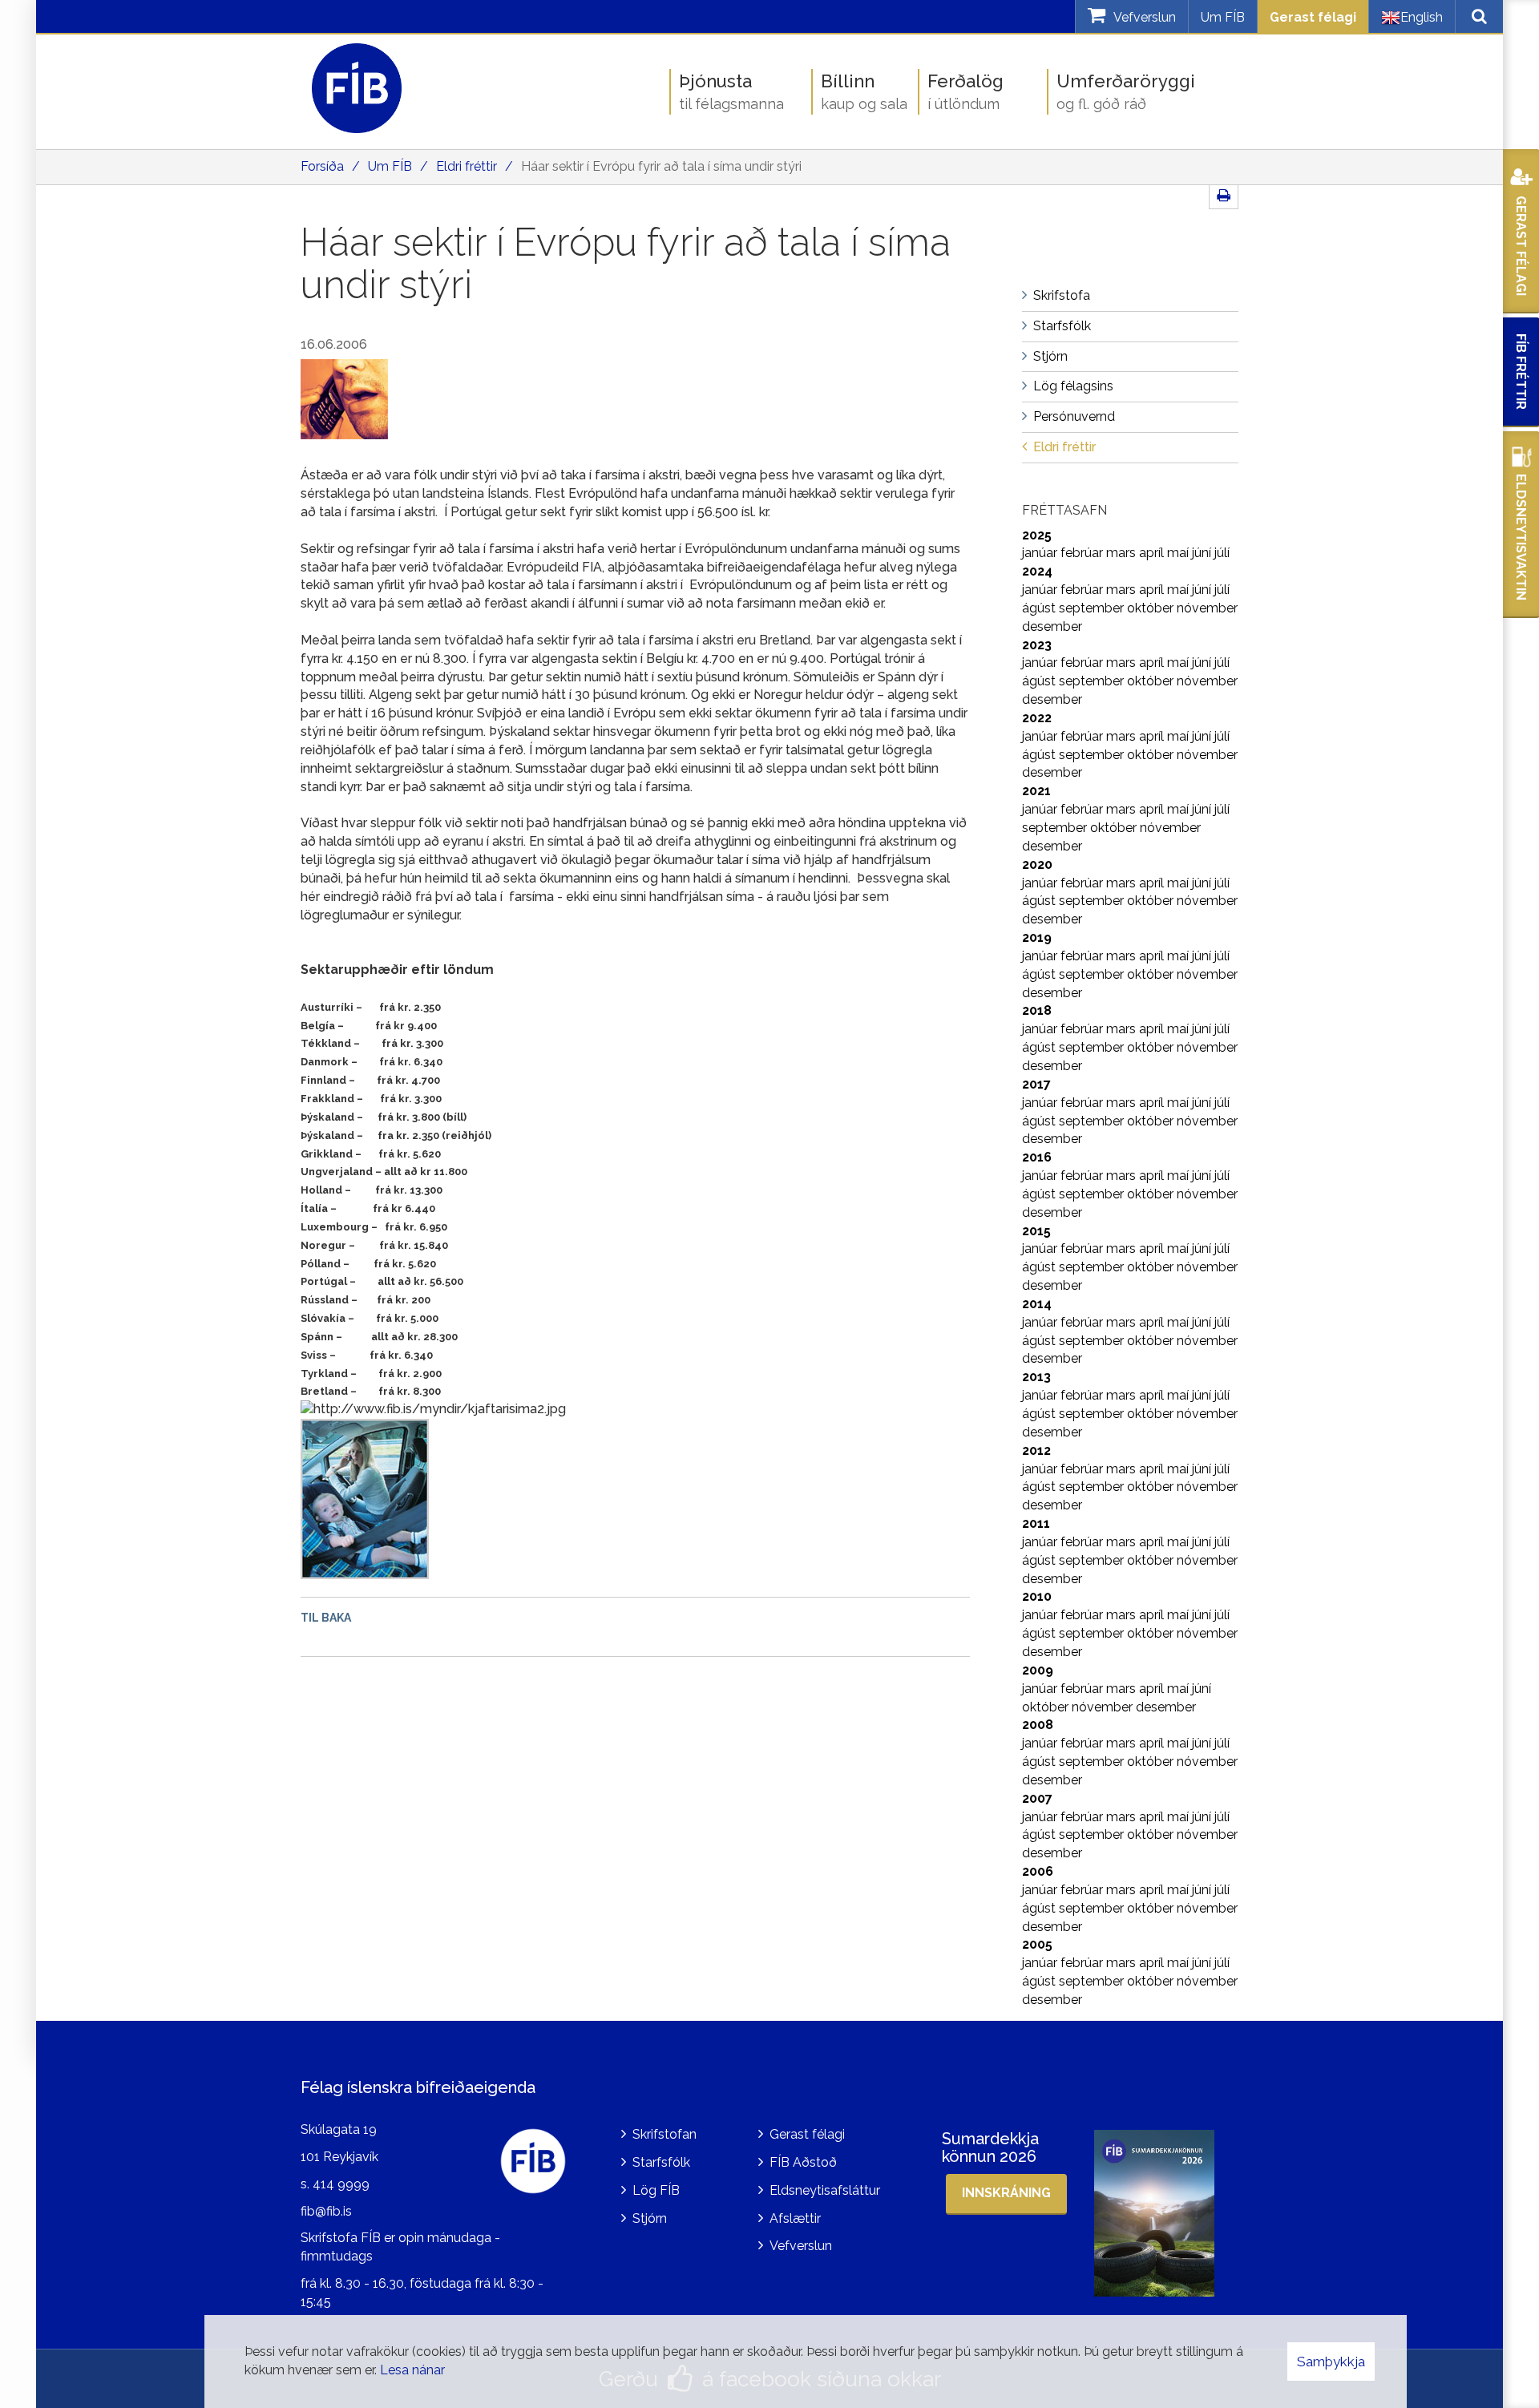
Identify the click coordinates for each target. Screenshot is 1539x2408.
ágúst (1040, 608)
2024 (1037, 571)
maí (1179, 553)
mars (1123, 553)
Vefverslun (801, 2246)
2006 (1038, 1871)
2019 (1037, 937)
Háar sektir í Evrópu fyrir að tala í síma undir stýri (661, 166)
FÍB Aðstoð (803, 2162)
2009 (1038, 1670)
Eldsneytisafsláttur (825, 2190)
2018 (1037, 1010)
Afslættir (795, 2218)
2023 (1037, 645)
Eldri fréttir (467, 166)
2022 (1037, 718)
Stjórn (650, 2218)
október (1152, 608)
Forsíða (322, 166)
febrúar (1083, 553)
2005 (1037, 1944)
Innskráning (1006, 2193)
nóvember (1207, 608)
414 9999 (341, 2184)
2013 (1036, 1377)
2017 (1036, 1084)
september (1093, 608)
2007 (1037, 1798)
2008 (1038, 1725)
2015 (1036, 1231)
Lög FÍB (656, 2190)
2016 (1037, 1157)
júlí (1222, 553)
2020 (1037, 865)
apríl (1153, 553)
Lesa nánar (412, 2370)
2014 (1037, 1304)
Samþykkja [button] (1331, 2362)
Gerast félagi (1313, 17)
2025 (1037, 535)
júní (1203, 553)
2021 (1036, 791)
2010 (1037, 1596)
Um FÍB (1223, 17)
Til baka (326, 1618)
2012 (1036, 1450)
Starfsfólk (661, 2162)
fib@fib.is (326, 2211)
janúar (1041, 553)
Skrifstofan (664, 2134)
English (1422, 17)
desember (1052, 626)
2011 (1036, 1523)
